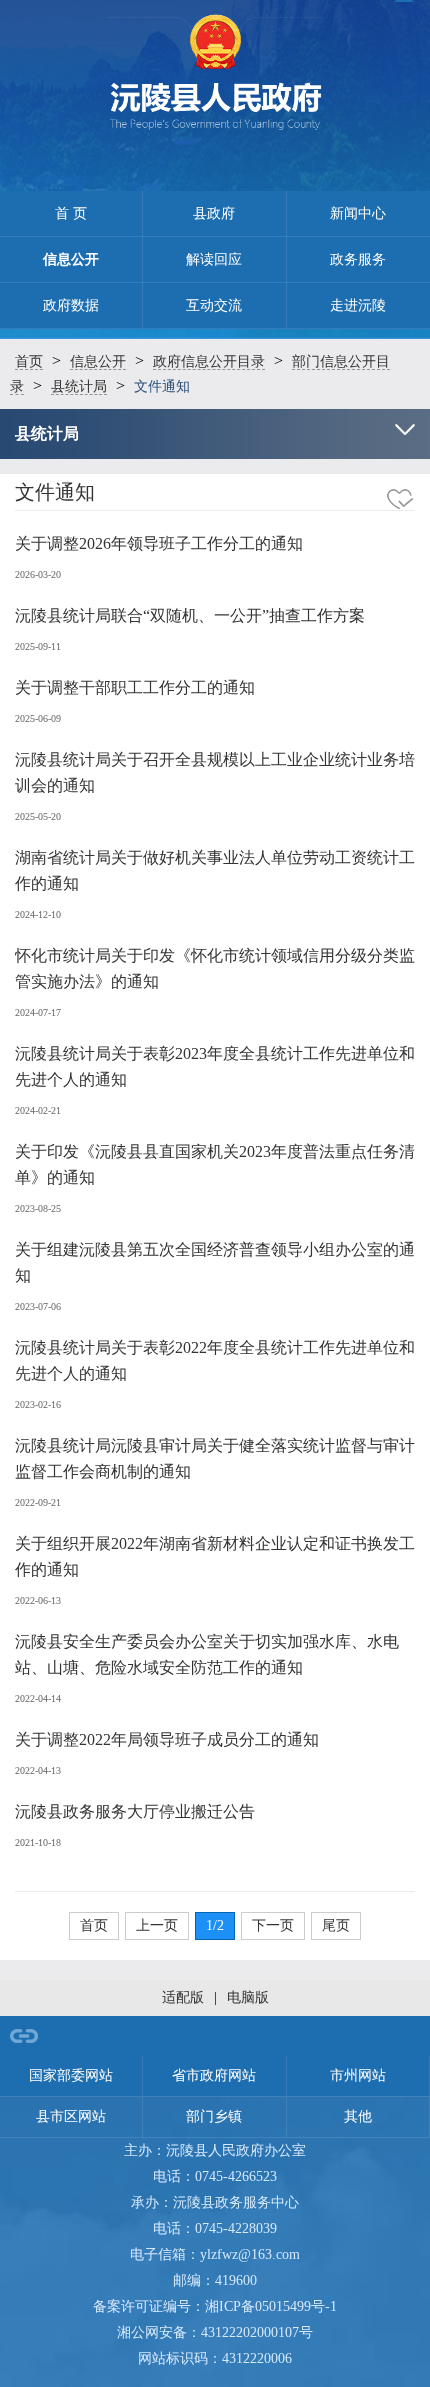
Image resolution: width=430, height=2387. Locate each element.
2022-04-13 (38, 1770)
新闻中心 (358, 213)
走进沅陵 (358, 305)
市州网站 (358, 2075)
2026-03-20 (38, 574)
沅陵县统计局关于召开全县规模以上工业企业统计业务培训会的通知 (215, 772)
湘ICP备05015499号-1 (271, 2306)
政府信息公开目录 (209, 361)
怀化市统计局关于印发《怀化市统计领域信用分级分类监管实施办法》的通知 (215, 968)
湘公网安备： (215, 2332)
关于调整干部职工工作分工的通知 (135, 687)
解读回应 (214, 259)
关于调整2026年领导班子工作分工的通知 (159, 543)
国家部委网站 (71, 2075)
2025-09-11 (38, 646)
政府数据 (71, 305)
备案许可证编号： (215, 2306)
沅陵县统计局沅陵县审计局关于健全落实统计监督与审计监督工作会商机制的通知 (215, 1458)
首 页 (71, 213)
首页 (29, 361)
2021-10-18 (38, 1842)
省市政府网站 (214, 2075)
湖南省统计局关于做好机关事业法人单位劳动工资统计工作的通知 (215, 870)
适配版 (183, 1997)
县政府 (214, 213)
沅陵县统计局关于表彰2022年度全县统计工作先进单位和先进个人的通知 (215, 1360)
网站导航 (83, 2035)
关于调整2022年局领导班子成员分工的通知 (167, 1739)
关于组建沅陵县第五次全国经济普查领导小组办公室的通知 (215, 1262)
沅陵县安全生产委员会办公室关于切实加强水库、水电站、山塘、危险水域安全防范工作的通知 (207, 1654)
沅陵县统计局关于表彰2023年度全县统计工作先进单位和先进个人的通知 (215, 1066)
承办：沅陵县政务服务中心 (215, 2202)
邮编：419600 (215, 2280)
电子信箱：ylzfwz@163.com (215, 2254)
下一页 (273, 1925)
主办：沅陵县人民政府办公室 (215, 2150)
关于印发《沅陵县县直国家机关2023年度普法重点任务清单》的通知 (215, 1164)
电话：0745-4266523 (215, 2176)
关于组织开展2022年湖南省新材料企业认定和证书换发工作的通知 (215, 1556)
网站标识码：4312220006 (215, 2358)
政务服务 (358, 259)
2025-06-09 (38, 718)
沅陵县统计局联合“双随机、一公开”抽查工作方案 (190, 615)
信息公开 (71, 259)
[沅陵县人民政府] (215, 78)
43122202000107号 (257, 2332)
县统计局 (79, 386)
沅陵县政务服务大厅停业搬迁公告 (135, 1811)
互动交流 (214, 305)
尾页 (336, 1925)
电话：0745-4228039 (215, 2228)
